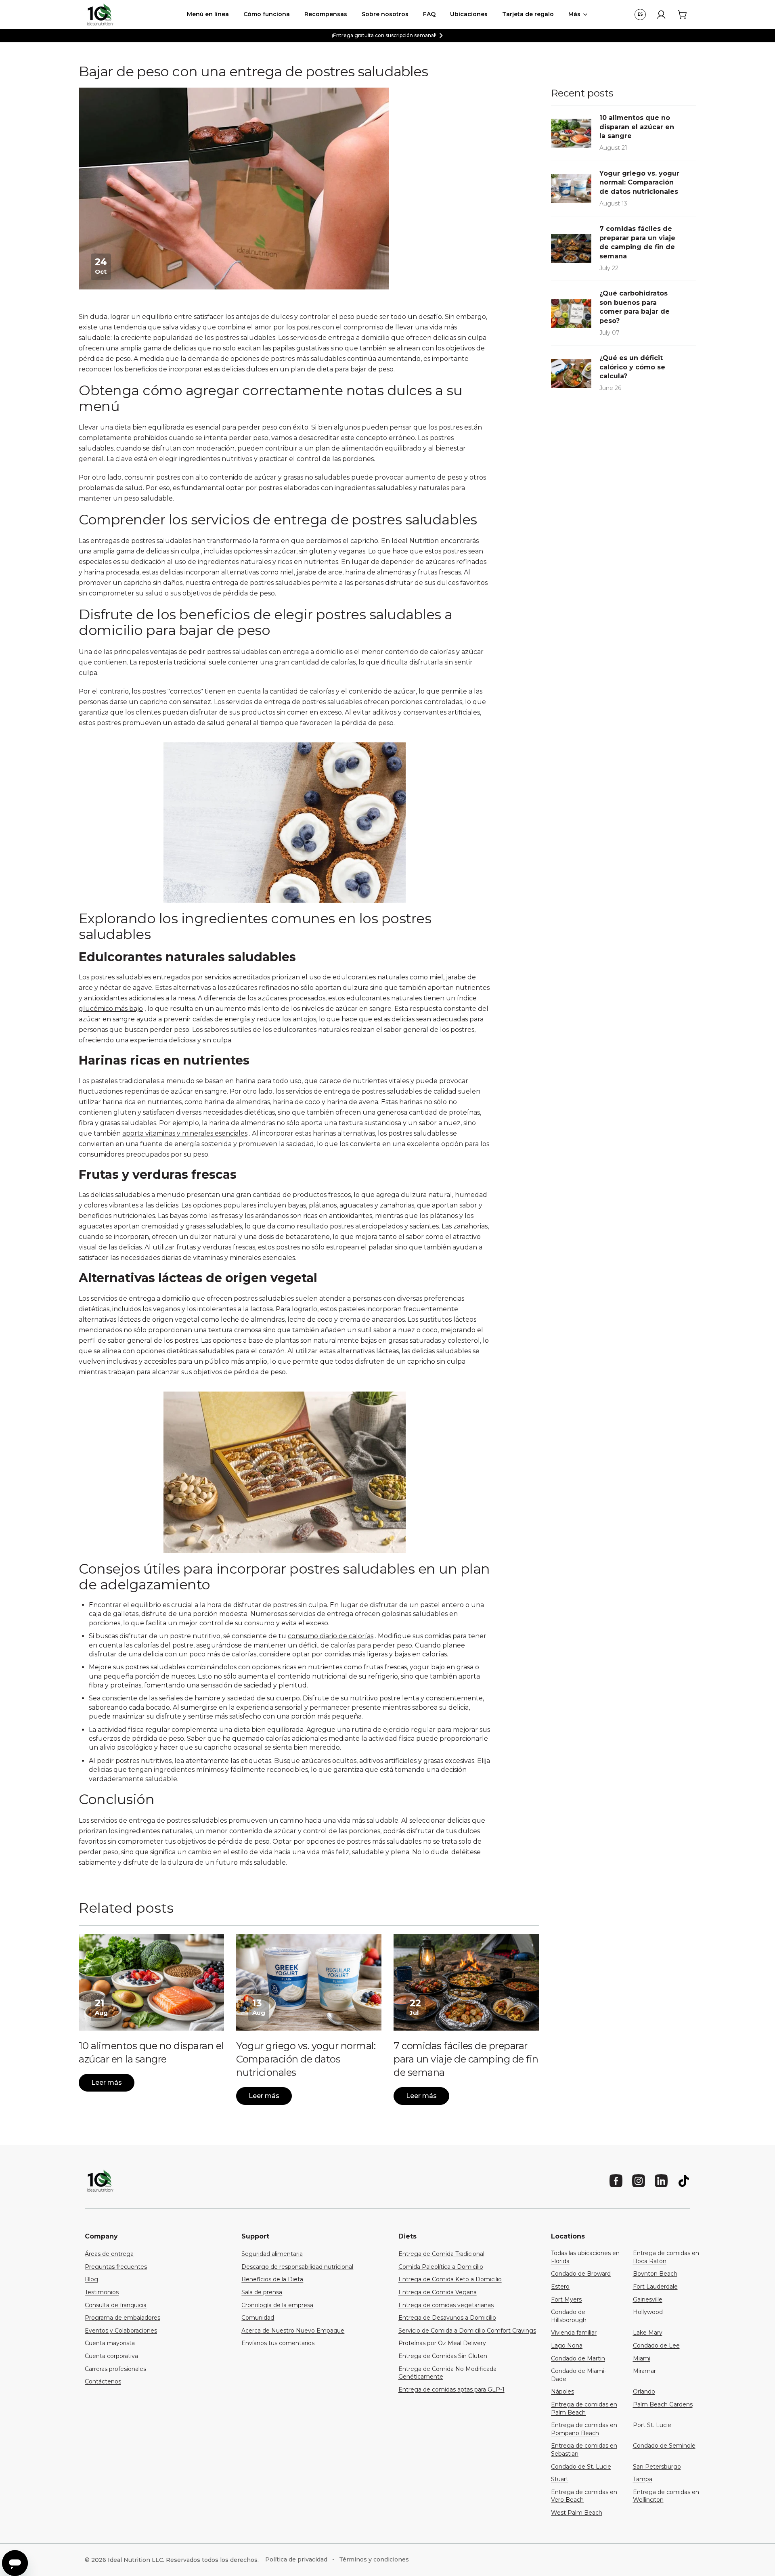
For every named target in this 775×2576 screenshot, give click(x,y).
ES (640, 14)
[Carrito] (682, 15)
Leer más (107, 2082)
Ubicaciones (469, 14)
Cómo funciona (267, 14)
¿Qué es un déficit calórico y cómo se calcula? (632, 367)
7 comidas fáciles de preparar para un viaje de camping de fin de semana (466, 2059)
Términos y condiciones (374, 2559)
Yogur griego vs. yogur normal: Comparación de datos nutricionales (306, 2059)
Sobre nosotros (385, 14)
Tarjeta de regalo (528, 14)
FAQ (429, 14)
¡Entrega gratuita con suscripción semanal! (384, 35)
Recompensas (326, 14)
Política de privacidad (296, 2559)
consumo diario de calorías (331, 1636)
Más (574, 14)
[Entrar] (661, 15)
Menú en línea (208, 14)
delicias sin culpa (173, 551)
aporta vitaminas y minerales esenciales (185, 1133)
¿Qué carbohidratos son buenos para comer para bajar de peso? (635, 307)
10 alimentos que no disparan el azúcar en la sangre (637, 127)
